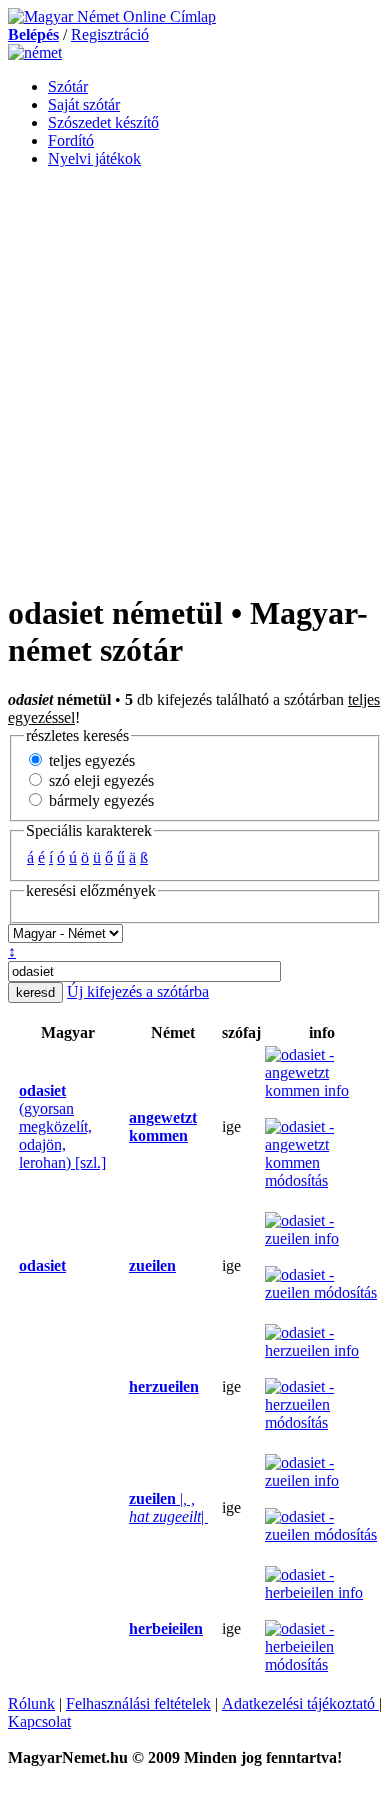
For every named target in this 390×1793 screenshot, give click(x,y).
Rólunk (31, 1703)
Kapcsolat (39, 1721)
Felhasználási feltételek (138, 1703)
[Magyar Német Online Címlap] (112, 16)
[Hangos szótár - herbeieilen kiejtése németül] (123, 1629)
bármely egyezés (99, 800)
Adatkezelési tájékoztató (300, 1703)
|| (168, 1507)
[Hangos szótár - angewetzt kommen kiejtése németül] (123, 1127)
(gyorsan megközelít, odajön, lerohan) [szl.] (62, 1126)
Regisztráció (110, 34)
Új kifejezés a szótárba (138, 991)
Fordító (71, 140)
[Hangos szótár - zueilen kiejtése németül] (123, 1266)
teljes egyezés (90, 760)
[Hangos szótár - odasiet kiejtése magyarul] (13, 1127)
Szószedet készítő (103, 122)
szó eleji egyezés (99, 780)
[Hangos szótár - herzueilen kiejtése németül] (123, 1387)
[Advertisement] (195, 379)
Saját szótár (84, 104)
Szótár (68, 86)
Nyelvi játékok (94, 158)
